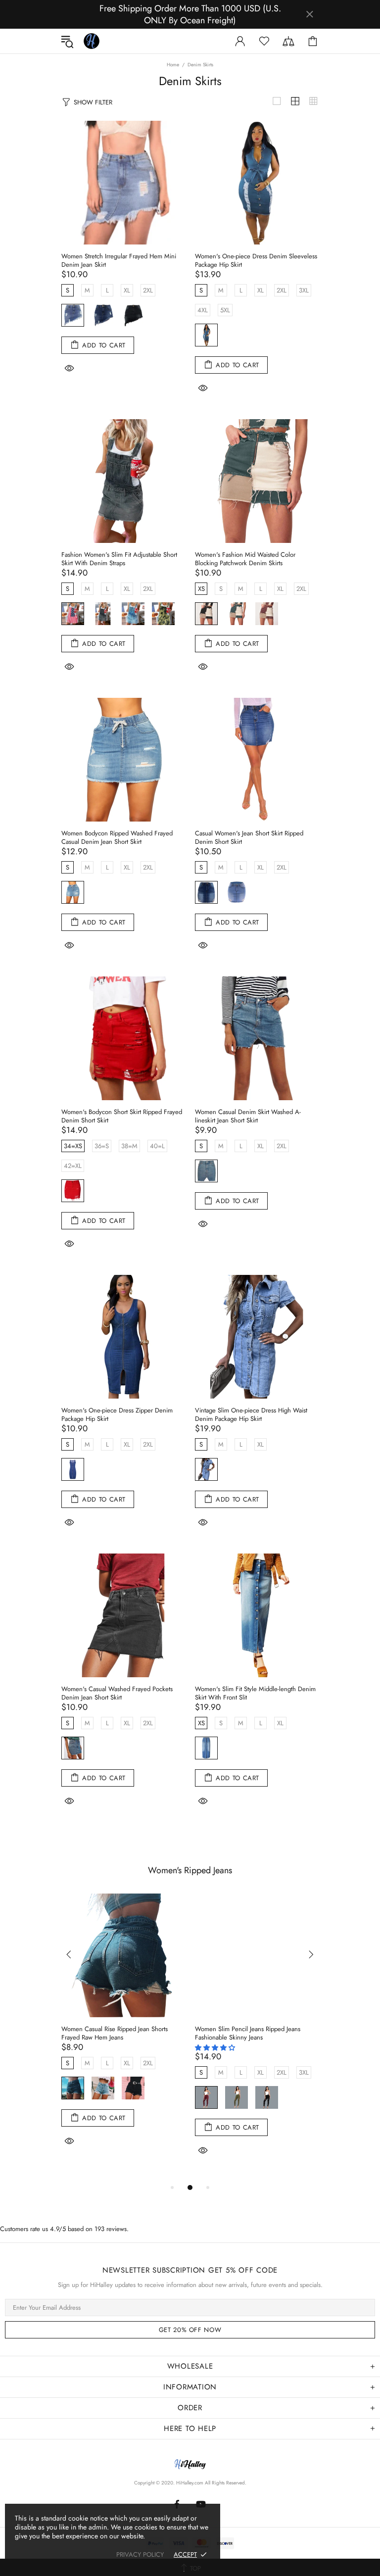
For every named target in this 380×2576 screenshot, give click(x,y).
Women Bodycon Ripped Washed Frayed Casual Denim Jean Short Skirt (117, 837)
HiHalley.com (190, 2483)
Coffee (267, 614)
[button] (216, 2048)
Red (73, 1191)
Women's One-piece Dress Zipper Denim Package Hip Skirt (117, 1414)
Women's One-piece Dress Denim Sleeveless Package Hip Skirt (256, 260)
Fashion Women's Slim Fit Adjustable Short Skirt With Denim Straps (119, 559)
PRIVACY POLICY (140, 2554)
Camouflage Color (163, 614)
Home (173, 65)
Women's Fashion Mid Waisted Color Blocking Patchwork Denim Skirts (245, 559)
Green (237, 614)
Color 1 (73, 614)
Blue (73, 892)
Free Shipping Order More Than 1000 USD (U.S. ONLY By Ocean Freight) (190, 14)
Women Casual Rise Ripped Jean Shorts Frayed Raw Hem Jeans (115, 2033)
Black (133, 315)
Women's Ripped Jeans (190, 1870)
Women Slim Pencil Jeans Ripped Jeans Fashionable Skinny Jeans (248, 2033)
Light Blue (73, 315)
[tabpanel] (123, 2033)
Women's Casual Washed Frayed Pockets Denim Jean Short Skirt (117, 1693)
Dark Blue (103, 315)
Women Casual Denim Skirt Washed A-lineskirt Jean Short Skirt (248, 1116)
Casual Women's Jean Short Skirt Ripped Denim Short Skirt (249, 837)
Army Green (237, 2097)
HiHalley (92, 41)
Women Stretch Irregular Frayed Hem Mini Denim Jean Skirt (119, 260)
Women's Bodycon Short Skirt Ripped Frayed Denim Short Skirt (122, 1116)
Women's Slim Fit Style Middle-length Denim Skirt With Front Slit (255, 1693)
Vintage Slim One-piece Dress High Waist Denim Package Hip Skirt (251, 1414)
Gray (103, 614)
